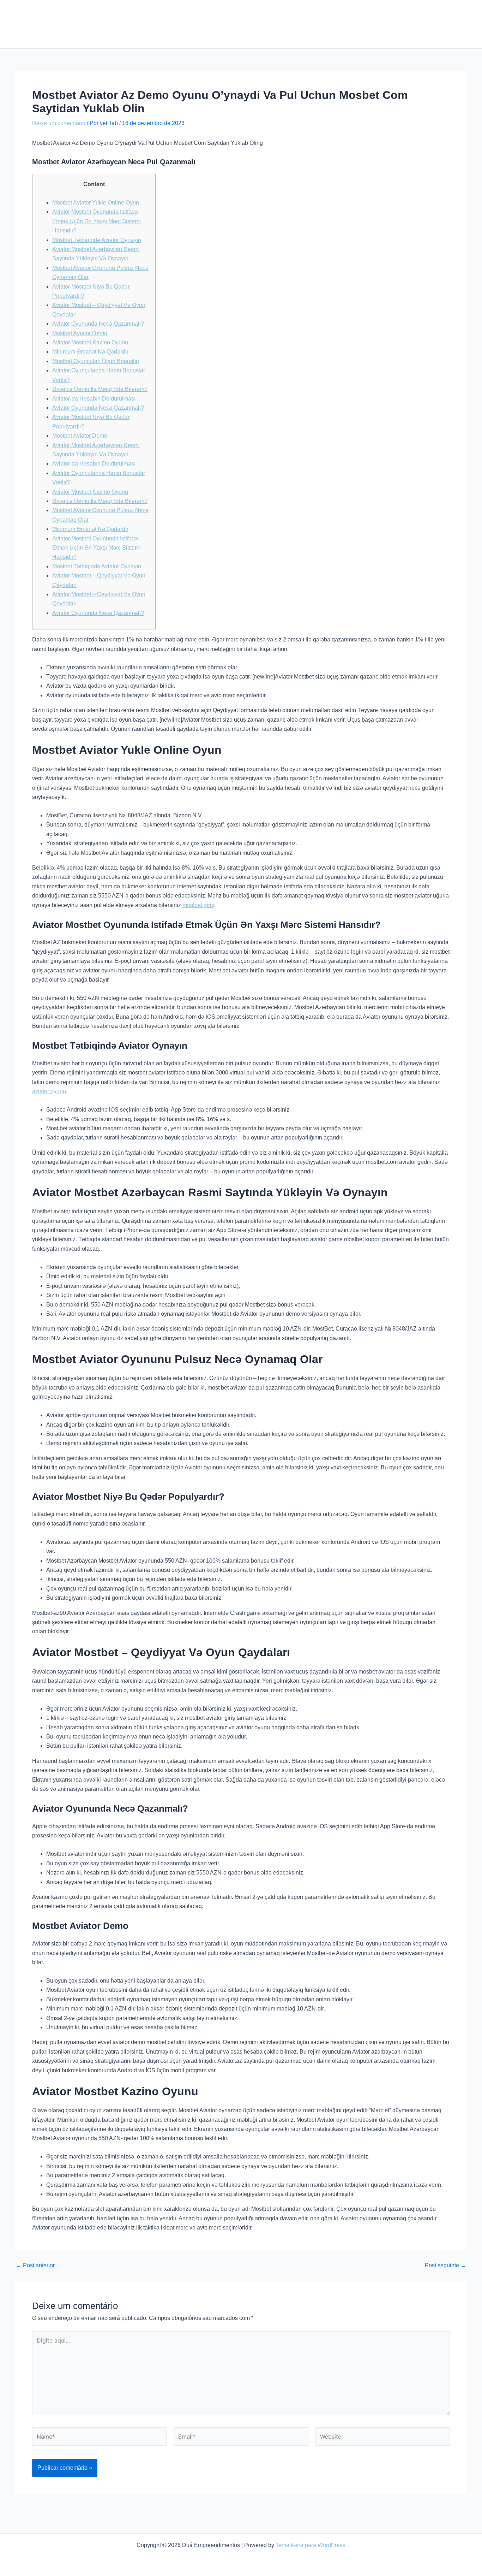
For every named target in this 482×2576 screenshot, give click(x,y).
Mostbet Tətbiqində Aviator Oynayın (97, 240)
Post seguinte (445, 2266)
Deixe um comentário (59, 123)
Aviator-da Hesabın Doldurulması (94, 399)
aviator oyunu (49, 1091)
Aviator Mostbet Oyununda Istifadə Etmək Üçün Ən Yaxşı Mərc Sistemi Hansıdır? (97, 221)
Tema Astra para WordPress (311, 2545)
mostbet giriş (198, 905)
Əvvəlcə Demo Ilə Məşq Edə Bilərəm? (100, 389)
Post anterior (35, 2266)
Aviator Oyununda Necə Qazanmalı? (98, 324)
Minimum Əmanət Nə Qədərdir (90, 352)
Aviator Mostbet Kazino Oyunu (90, 342)
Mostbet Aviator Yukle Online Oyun (96, 203)
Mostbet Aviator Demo (80, 333)
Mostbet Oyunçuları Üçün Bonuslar (96, 361)
